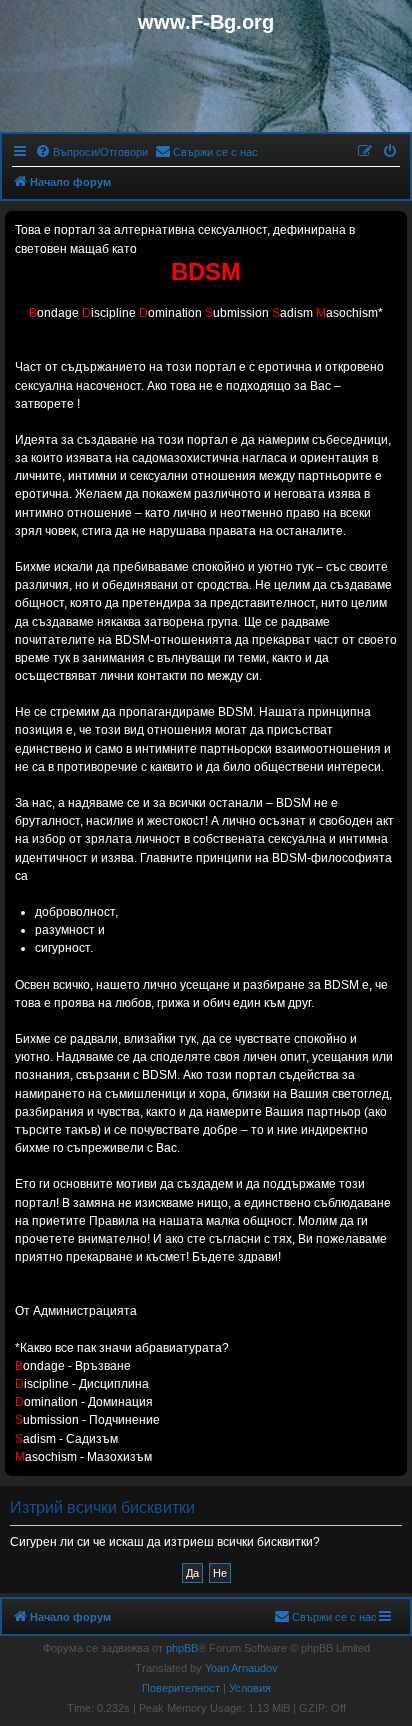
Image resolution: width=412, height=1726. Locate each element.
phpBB (182, 1648)
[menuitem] (91, 152)
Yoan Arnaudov (241, 1668)
